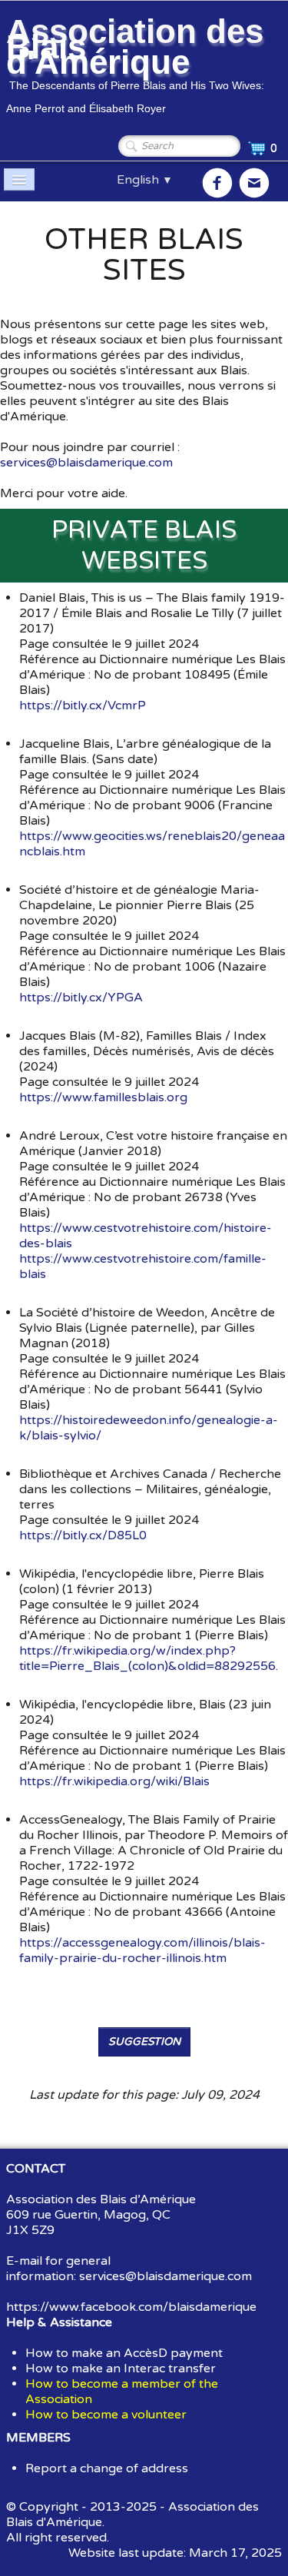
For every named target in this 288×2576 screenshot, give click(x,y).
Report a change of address (107, 2468)
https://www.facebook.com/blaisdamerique (131, 2307)
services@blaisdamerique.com (86, 463)
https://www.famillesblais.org (103, 1097)
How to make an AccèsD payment (124, 2353)
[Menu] (19, 179)
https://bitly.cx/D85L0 (83, 1535)
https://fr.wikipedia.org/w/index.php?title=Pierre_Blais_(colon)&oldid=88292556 (147, 1658)
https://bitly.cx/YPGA (81, 998)
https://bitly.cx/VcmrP (83, 705)
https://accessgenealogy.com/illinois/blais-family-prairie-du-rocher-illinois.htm (142, 1950)
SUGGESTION (144, 2042)
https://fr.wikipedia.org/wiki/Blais (114, 1781)
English (145, 180)
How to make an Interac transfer (121, 2369)
